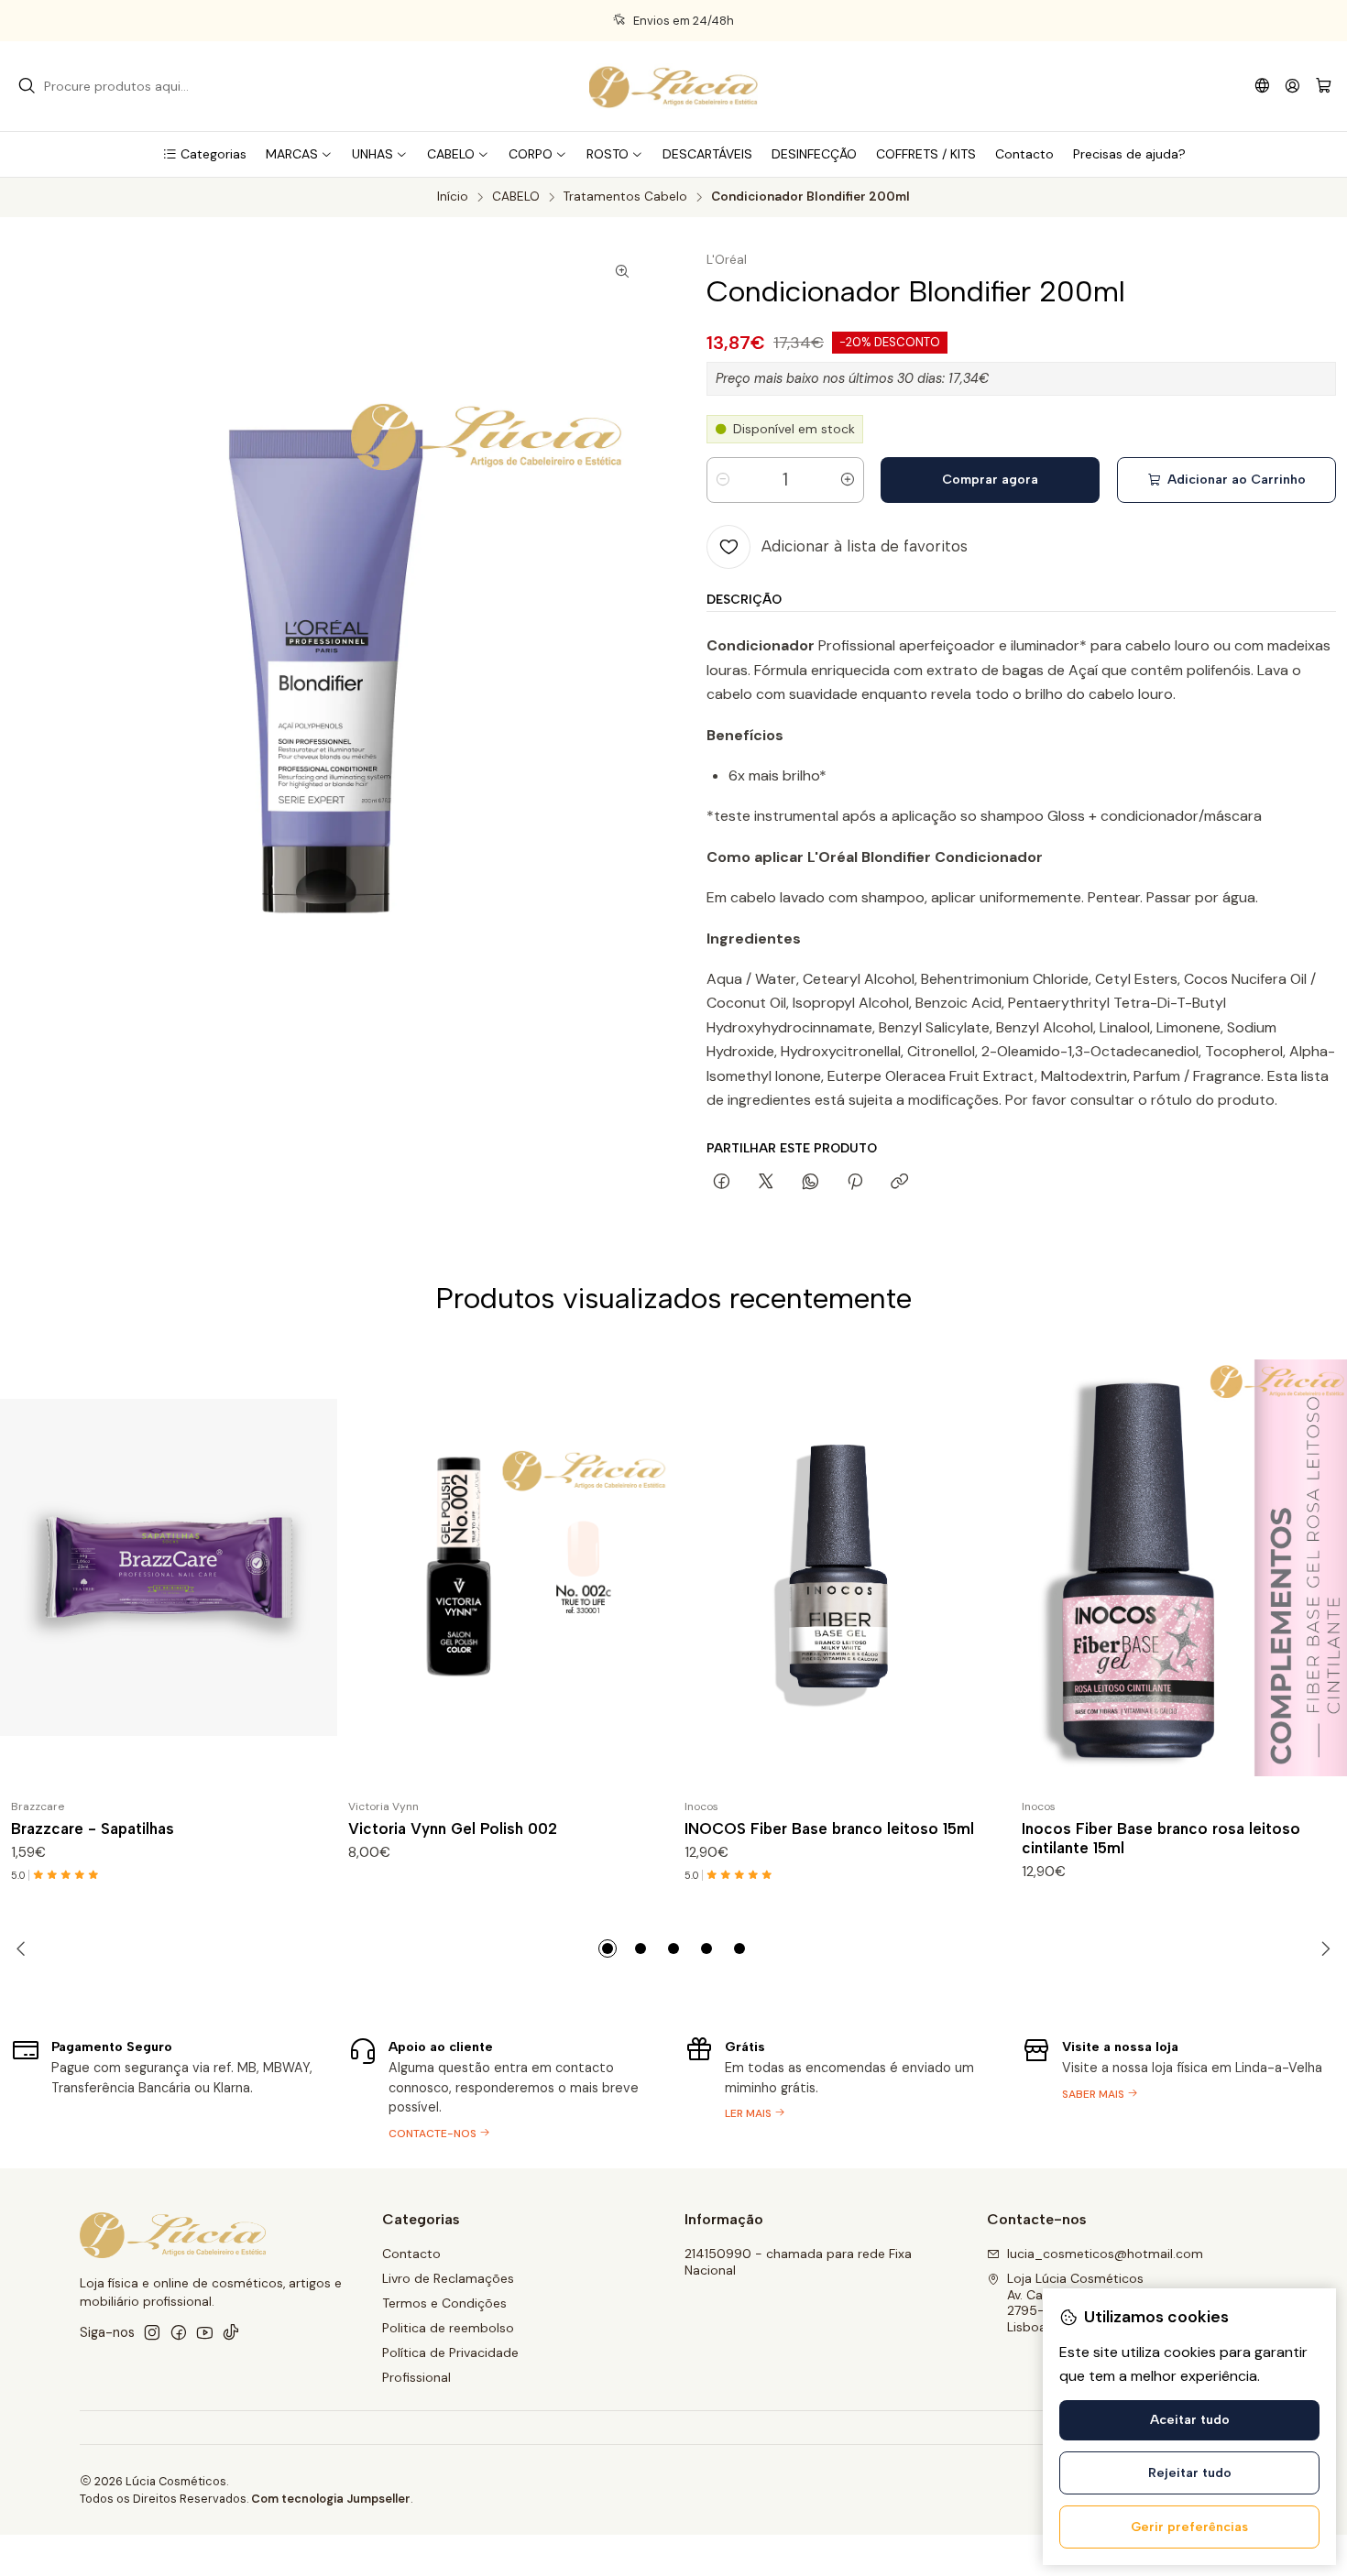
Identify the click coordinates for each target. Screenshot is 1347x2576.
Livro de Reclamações (448, 2278)
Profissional (416, 2377)
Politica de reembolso (448, 2328)
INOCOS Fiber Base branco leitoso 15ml (829, 1828)
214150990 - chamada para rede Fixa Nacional (798, 2262)
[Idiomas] (1262, 86)
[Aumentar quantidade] (848, 480)
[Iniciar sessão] (1292, 86)
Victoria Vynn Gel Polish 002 (453, 1828)
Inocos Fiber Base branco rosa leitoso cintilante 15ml (1161, 1838)
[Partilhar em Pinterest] (855, 1183)
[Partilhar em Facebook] (722, 1183)
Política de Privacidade (450, 2352)
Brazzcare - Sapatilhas (93, 1828)
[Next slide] (1322, 1948)
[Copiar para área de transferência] (899, 1183)
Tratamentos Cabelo (625, 197)
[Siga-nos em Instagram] (152, 2332)
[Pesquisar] (27, 86)
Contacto (411, 2254)
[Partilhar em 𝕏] (766, 1183)
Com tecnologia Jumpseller (331, 2499)
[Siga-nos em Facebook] (179, 2332)
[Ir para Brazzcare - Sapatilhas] (169, 1567)
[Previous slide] (25, 1948)
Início (453, 197)
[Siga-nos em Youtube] (205, 2332)
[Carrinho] (1324, 87)
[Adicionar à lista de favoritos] (315, 1567)
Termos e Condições (444, 2303)
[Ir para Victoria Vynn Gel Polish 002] (506, 1567)
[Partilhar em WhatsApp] (810, 1183)
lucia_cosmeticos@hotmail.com (1105, 2254)
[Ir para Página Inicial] (673, 86)
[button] (204, 154)
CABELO (516, 197)
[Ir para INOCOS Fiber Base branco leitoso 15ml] (842, 1567)
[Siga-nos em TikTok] (231, 2332)
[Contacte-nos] (506, 2087)
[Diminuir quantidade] (723, 480)
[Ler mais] (842, 2087)
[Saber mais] (1179, 2087)
